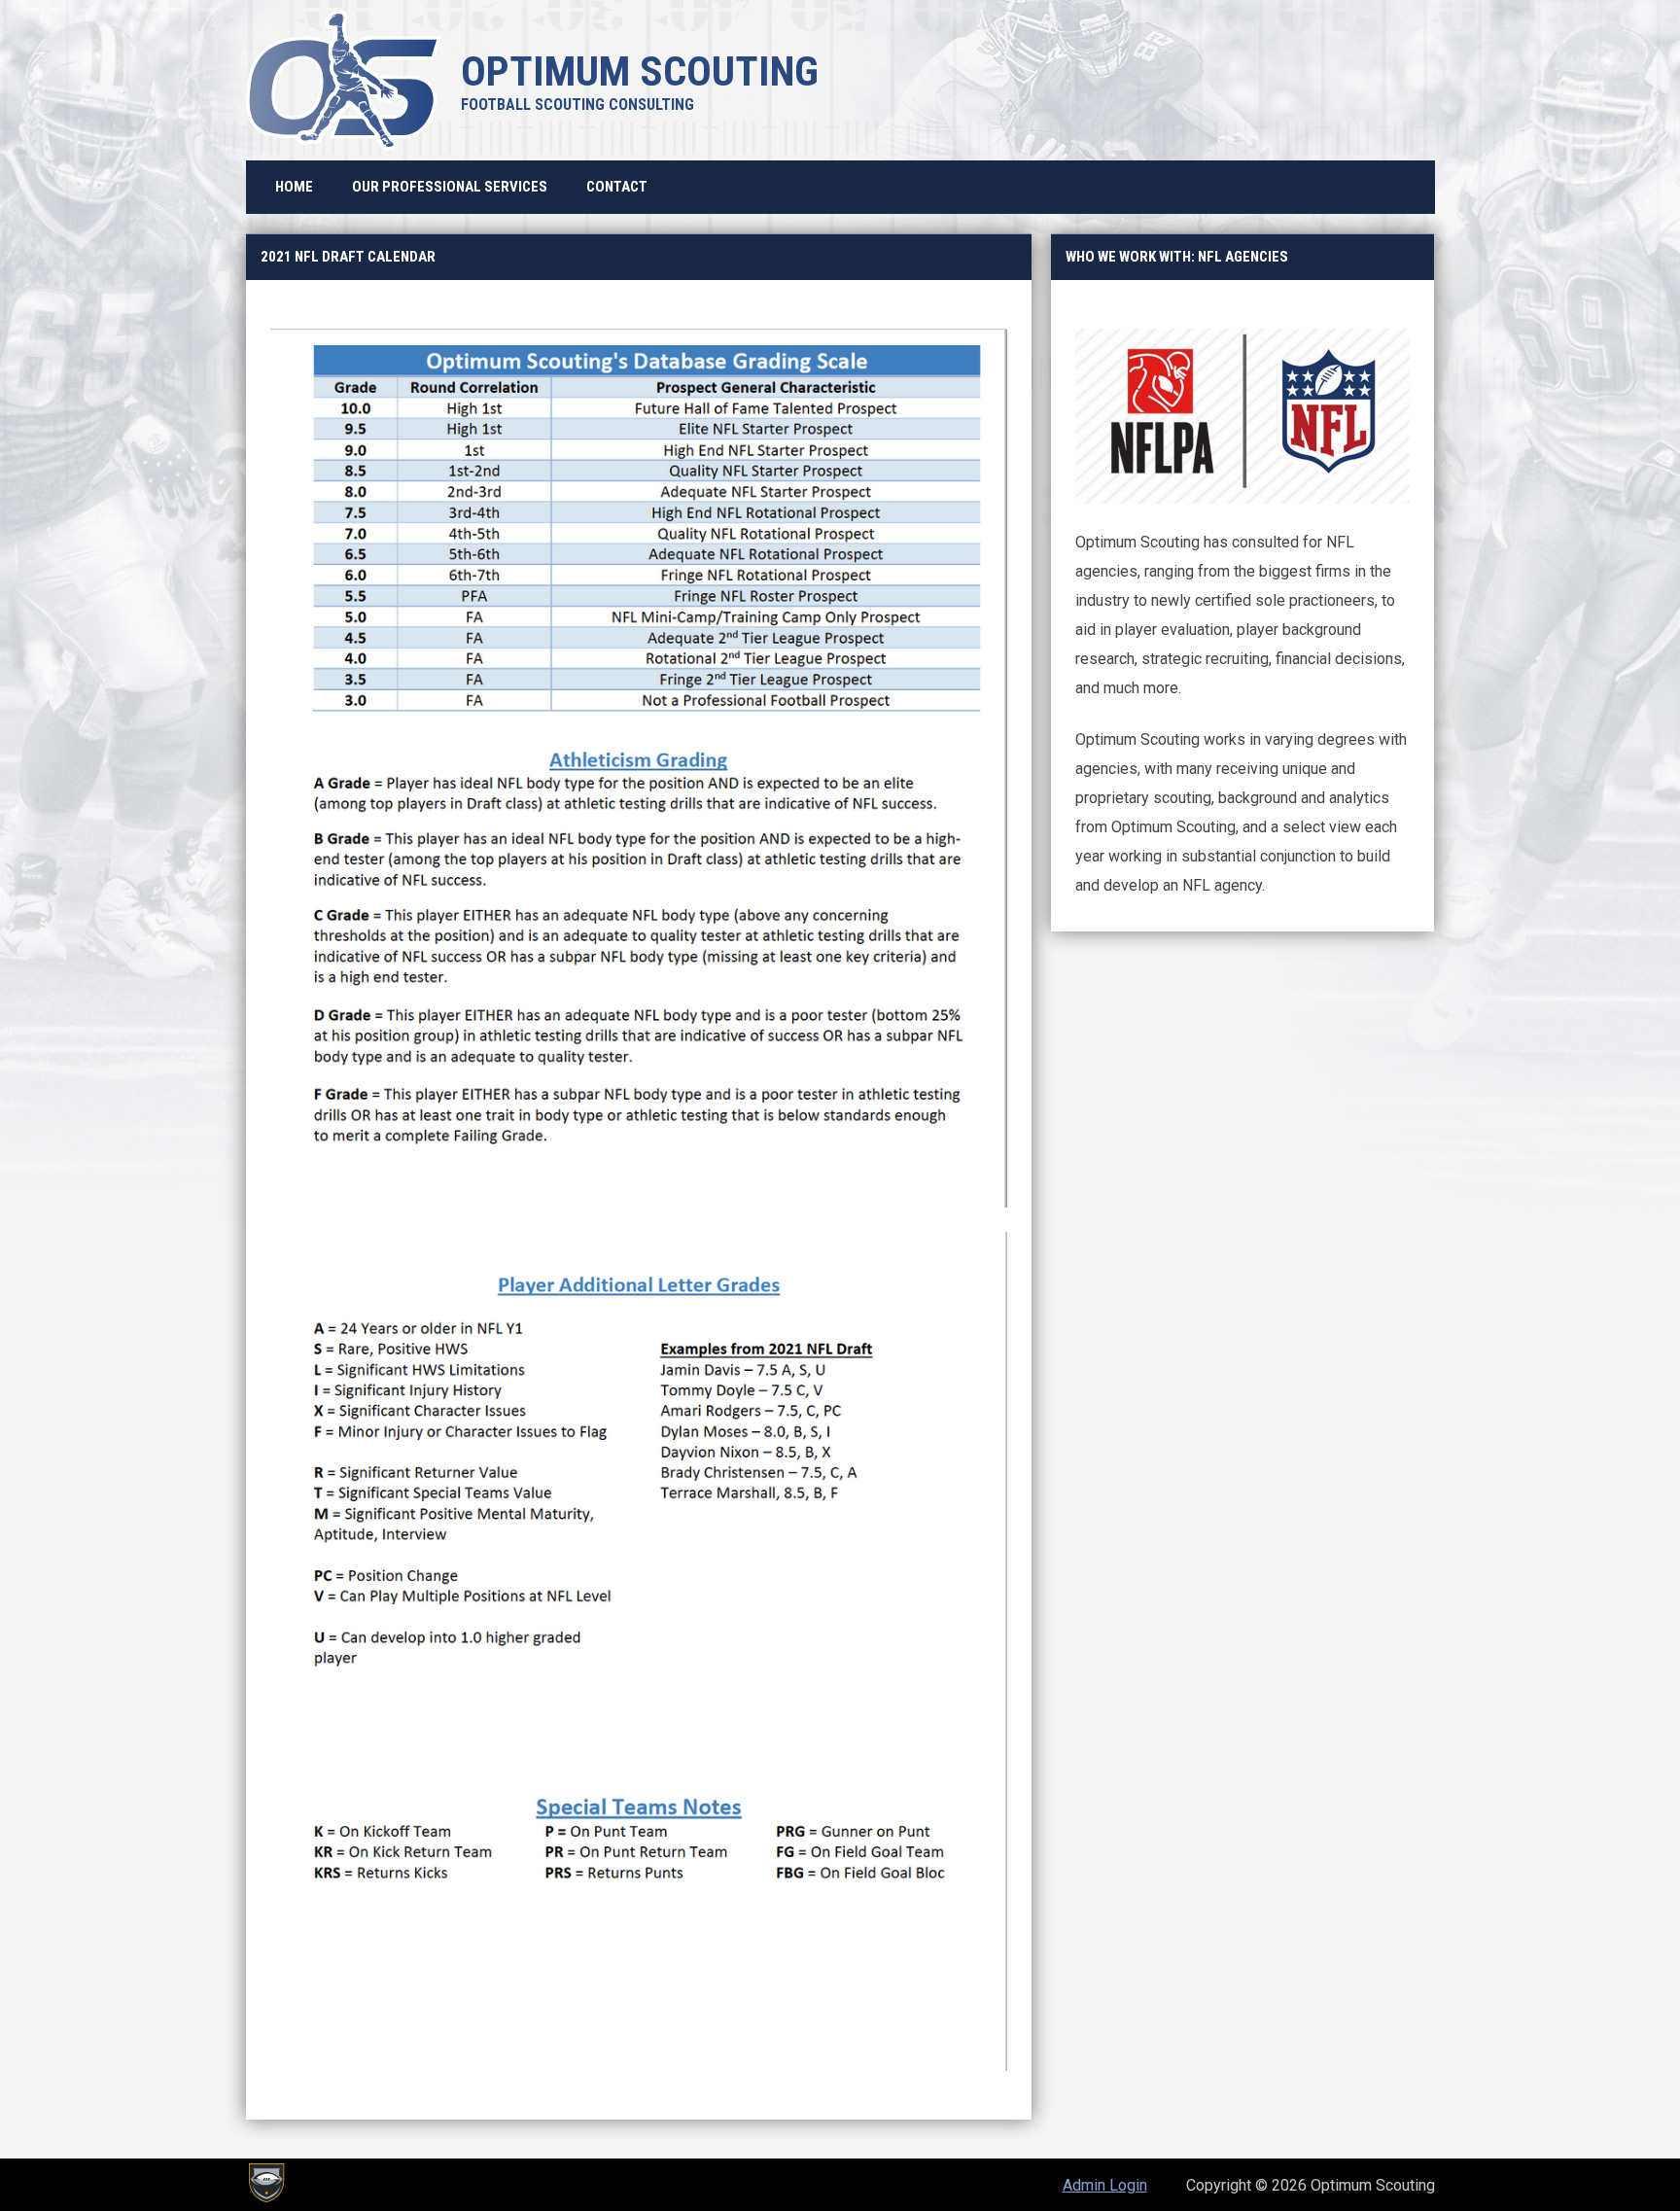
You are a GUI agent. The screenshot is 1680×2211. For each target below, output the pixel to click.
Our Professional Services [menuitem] (450, 187)
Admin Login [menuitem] (1105, 2185)
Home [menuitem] (294, 187)
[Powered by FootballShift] (265, 2183)
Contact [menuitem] (617, 187)
